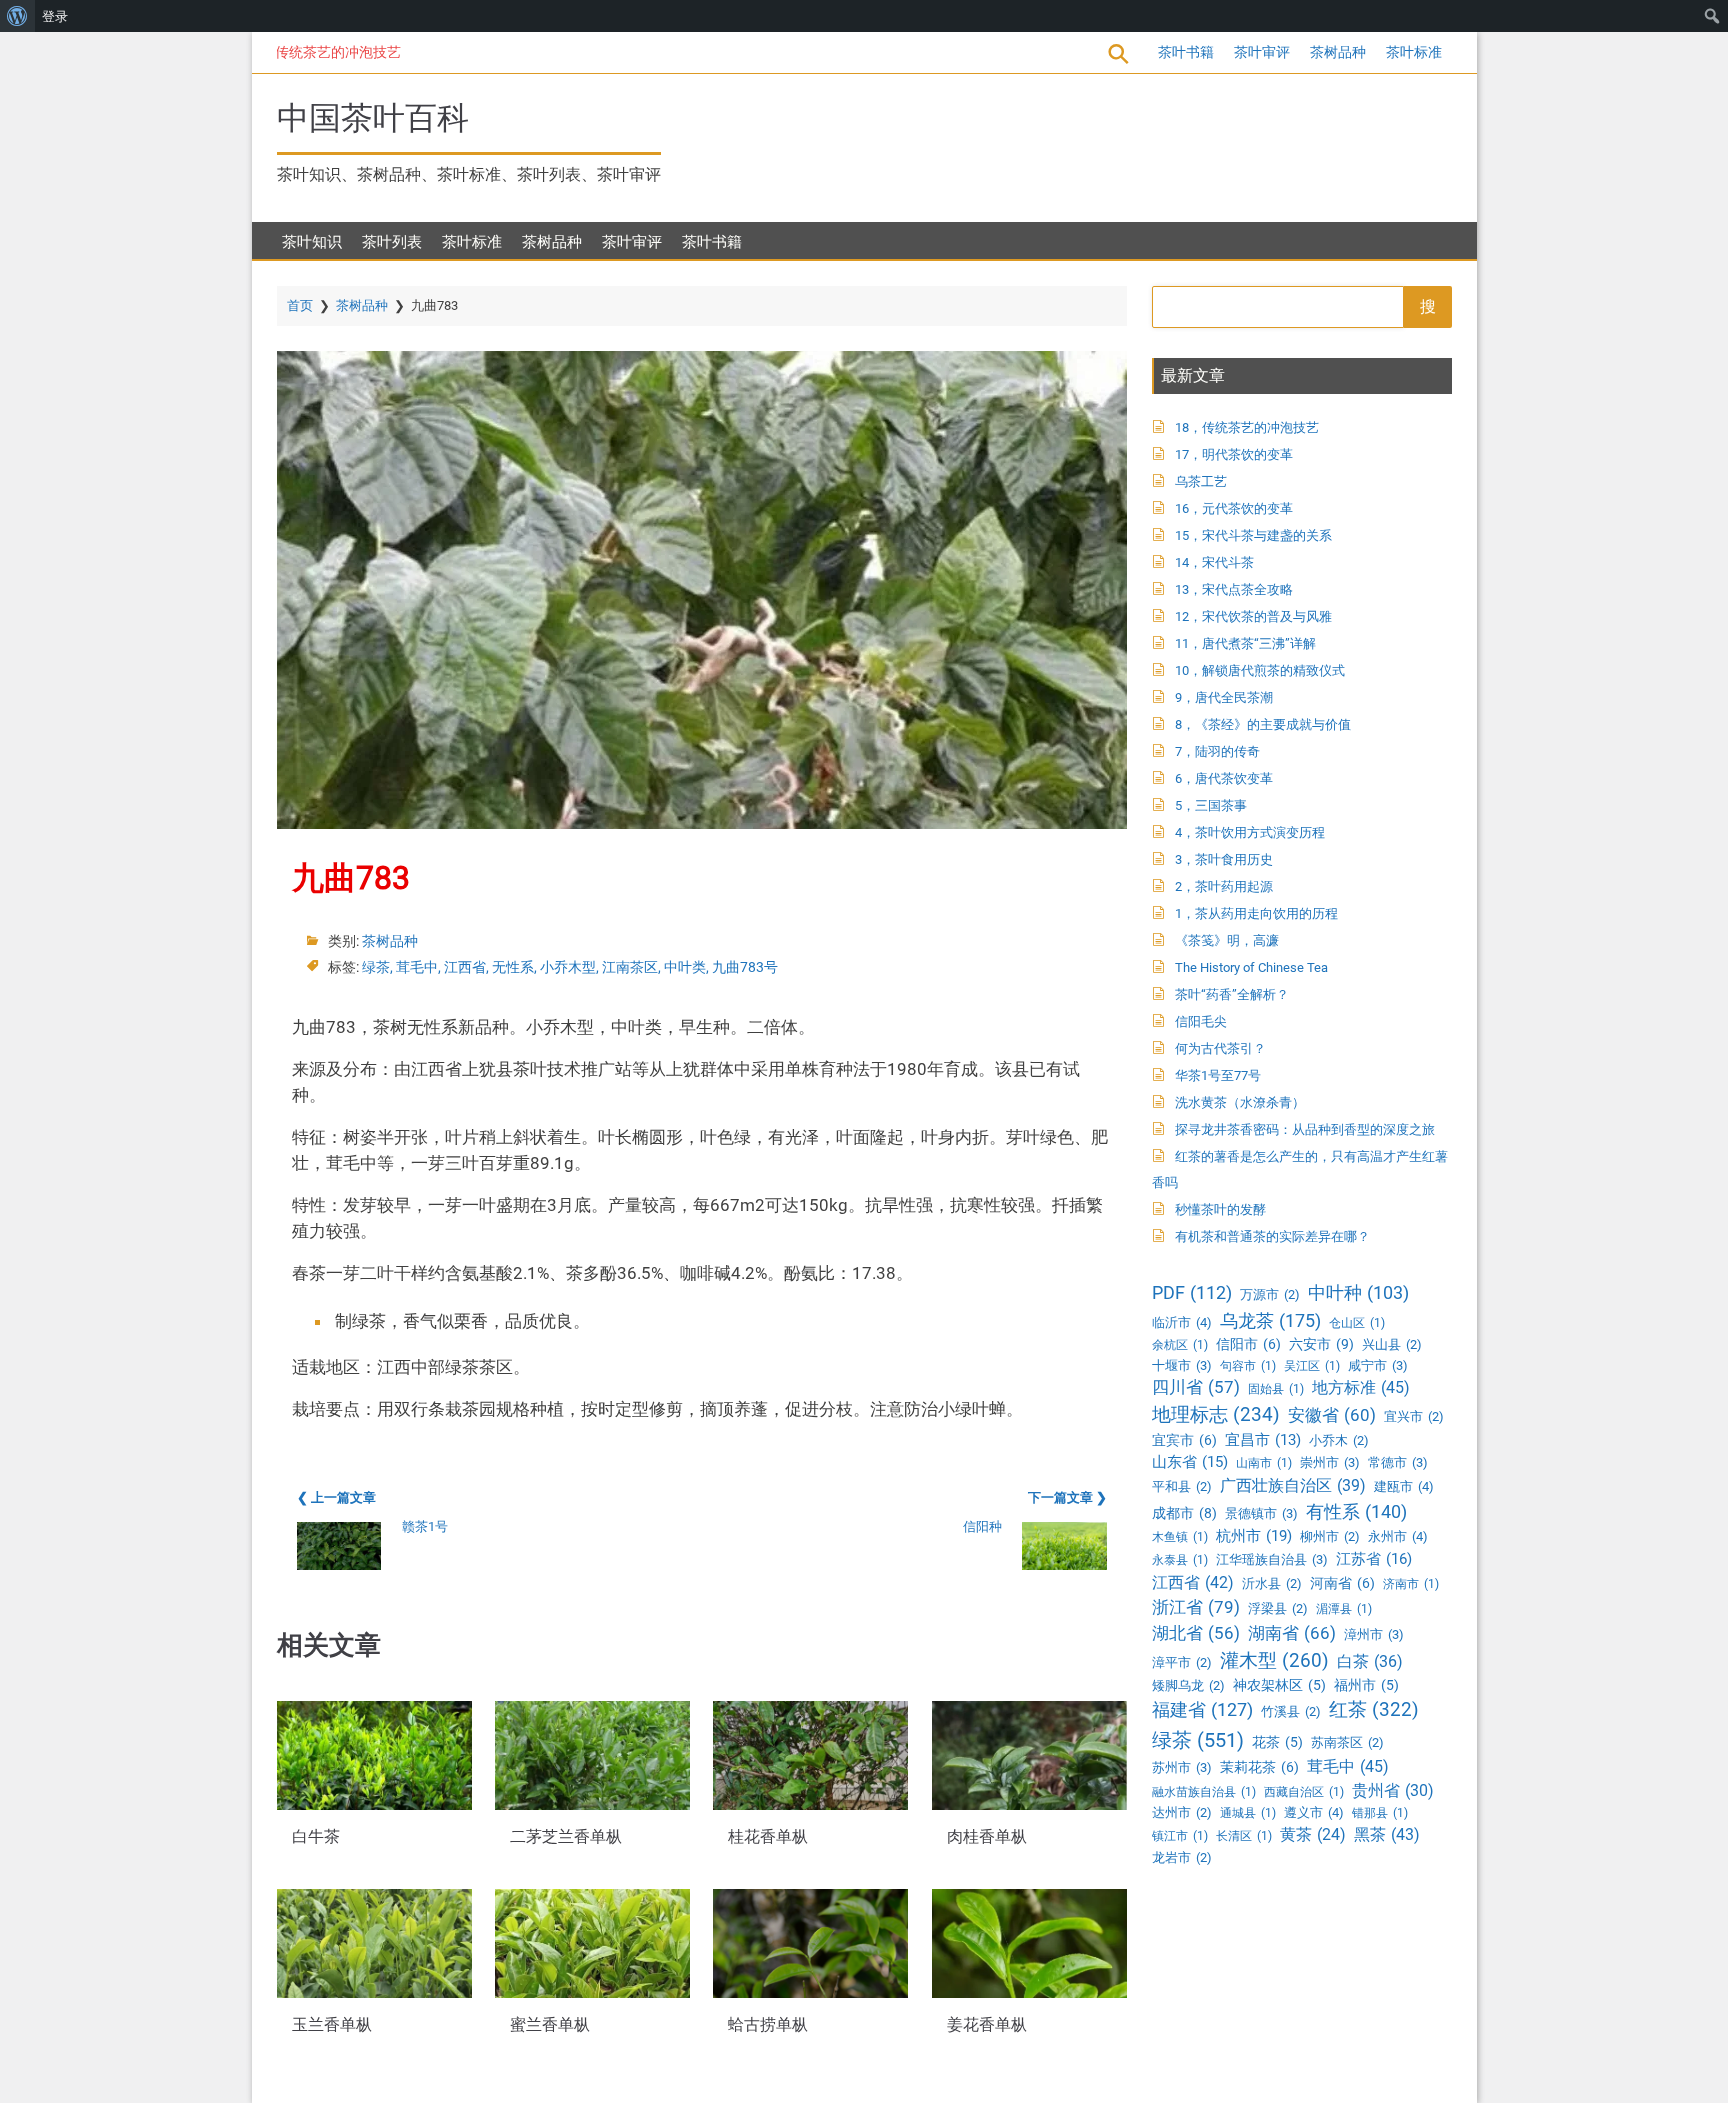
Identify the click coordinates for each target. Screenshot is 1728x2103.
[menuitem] (17, 16)
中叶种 (1358, 1293)
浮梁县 (1278, 1608)
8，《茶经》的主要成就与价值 (1263, 724)
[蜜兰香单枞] (592, 1943)
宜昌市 (1263, 1440)
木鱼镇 (1180, 1537)
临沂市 (1182, 1322)
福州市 (1366, 1685)
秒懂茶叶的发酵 (1220, 1209)
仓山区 (1357, 1323)
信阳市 (1248, 1344)
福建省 (1202, 1709)
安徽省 (1332, 1415)
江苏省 (1374, 1559)
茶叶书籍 (1186, 52)
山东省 (1190, 1462)
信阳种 (982, 1526)
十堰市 (1182, 1365)
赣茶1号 (425, 1526)
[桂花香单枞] (810, 1755)
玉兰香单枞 (332, 2025)
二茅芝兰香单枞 (566, 1836)
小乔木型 (568, 967)
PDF (1192, 1293)
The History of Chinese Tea (1251, 967)
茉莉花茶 (1259, 1767)
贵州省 (1393, 1790)
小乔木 (1339, 1440)
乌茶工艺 (1201, 481)
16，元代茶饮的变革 (1234, 508)
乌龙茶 (1270, 1320)
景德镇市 (1261, 1513)
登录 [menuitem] (55, 16)
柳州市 (1330, 1536)
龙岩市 (1182, 1857)
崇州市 (1330, 1462)
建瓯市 (1404, 1486)
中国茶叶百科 (373, 118)
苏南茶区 (1347, 1742)
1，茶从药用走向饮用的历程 (1256, 913)
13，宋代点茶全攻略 (1234, 589)
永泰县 (1180, 1560)
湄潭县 (1344, 1609)
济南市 (1411, 1584)
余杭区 (1180, 1345)
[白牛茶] (374, 1755)
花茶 (1277, 1742)
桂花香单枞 (768, 1836)
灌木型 (1274, 1660)
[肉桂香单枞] (1029, 1755)
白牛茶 (316, 1836)
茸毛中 (417, 967)
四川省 (1196, 1387)
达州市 (1182, 1812)
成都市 (1184, 1513)
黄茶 (1313, 1835)
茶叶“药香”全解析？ (1232, 994)
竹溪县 (1291, 1711)
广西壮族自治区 (1293, 1485)
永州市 (1398, 1536)
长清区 (1244, 1836)
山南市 (1264, 1463)
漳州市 (1374, 1634)
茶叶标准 (1414, 52)
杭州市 (1254, 1536)
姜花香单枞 (987, 2025)
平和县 (1182, 1486)
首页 (300, 305)
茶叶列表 (392, 242)
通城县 (1248, 1813)
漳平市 (1182, 1662)
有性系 (1356, 1511)
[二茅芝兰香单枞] (592, 1755)
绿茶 (376, 967)
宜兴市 (1414, 1416)
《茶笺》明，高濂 (1227, 940)
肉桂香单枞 (987, 1836)
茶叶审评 (1262, 52)
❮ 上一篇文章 (336, 1497)
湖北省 (1196, 1633)
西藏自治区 (1304, 1792)
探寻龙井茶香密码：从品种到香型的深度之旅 (1305, 1129)
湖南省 (1292, 1633)
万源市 (1270, 1294)
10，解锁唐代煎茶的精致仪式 (1260, 670)
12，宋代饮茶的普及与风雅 (1253, 616)
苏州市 (1182, 1767)
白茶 (1370, 1661)
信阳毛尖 (1201, 1021)
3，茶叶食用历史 (1224, 859)
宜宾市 (1184, 1440)
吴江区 (1312, 1366)
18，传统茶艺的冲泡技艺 (288, 52)
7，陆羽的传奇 (1217, 751)
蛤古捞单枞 (768, 2025)
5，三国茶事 (1211, 805)
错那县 (1380, 1813)
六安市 (1321, 1344)
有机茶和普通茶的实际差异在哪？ (1272, 1236)
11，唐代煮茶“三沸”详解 (1245, 643)
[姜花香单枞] (1029, 1943)
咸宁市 (1378, 1365)
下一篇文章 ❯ (1067, 1497)
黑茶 (1387, 1834)
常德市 (1398, 1462)
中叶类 (685, 967)
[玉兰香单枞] (374, 1943)
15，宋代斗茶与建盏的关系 (1253, 535)
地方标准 (1361, 1387)
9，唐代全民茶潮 (1224, 697)
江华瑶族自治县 (1272, 1559)
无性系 (513, 967)
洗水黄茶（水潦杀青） (1240, 1102)
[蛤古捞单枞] (810, 1943)
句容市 (1248, 1366)
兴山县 (1392, 1344)
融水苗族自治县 (1204, 1792)
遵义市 (1314, 1812)
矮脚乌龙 (1188, 1685)
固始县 (1276, 1389)
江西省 (465, 967)
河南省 (1342, 1583)
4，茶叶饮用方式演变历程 (1250, 832)
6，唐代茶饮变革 (1224, 778)
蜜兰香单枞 (550, 2025)
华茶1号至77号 (1218, 1075)
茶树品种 (1338, 52)
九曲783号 (745, 967)
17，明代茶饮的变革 (1234, 454)
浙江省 (1196, 1607)
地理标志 (1216, 1415)
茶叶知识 (312, 242)
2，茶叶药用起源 (1224, 886)
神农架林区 (1279, 1685)
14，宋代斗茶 (1214, 562)
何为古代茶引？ (1220, 1048)
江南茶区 (630, 967)
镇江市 (1180, 1836)
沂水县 (1272, 1583)
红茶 (1374, 1709)
